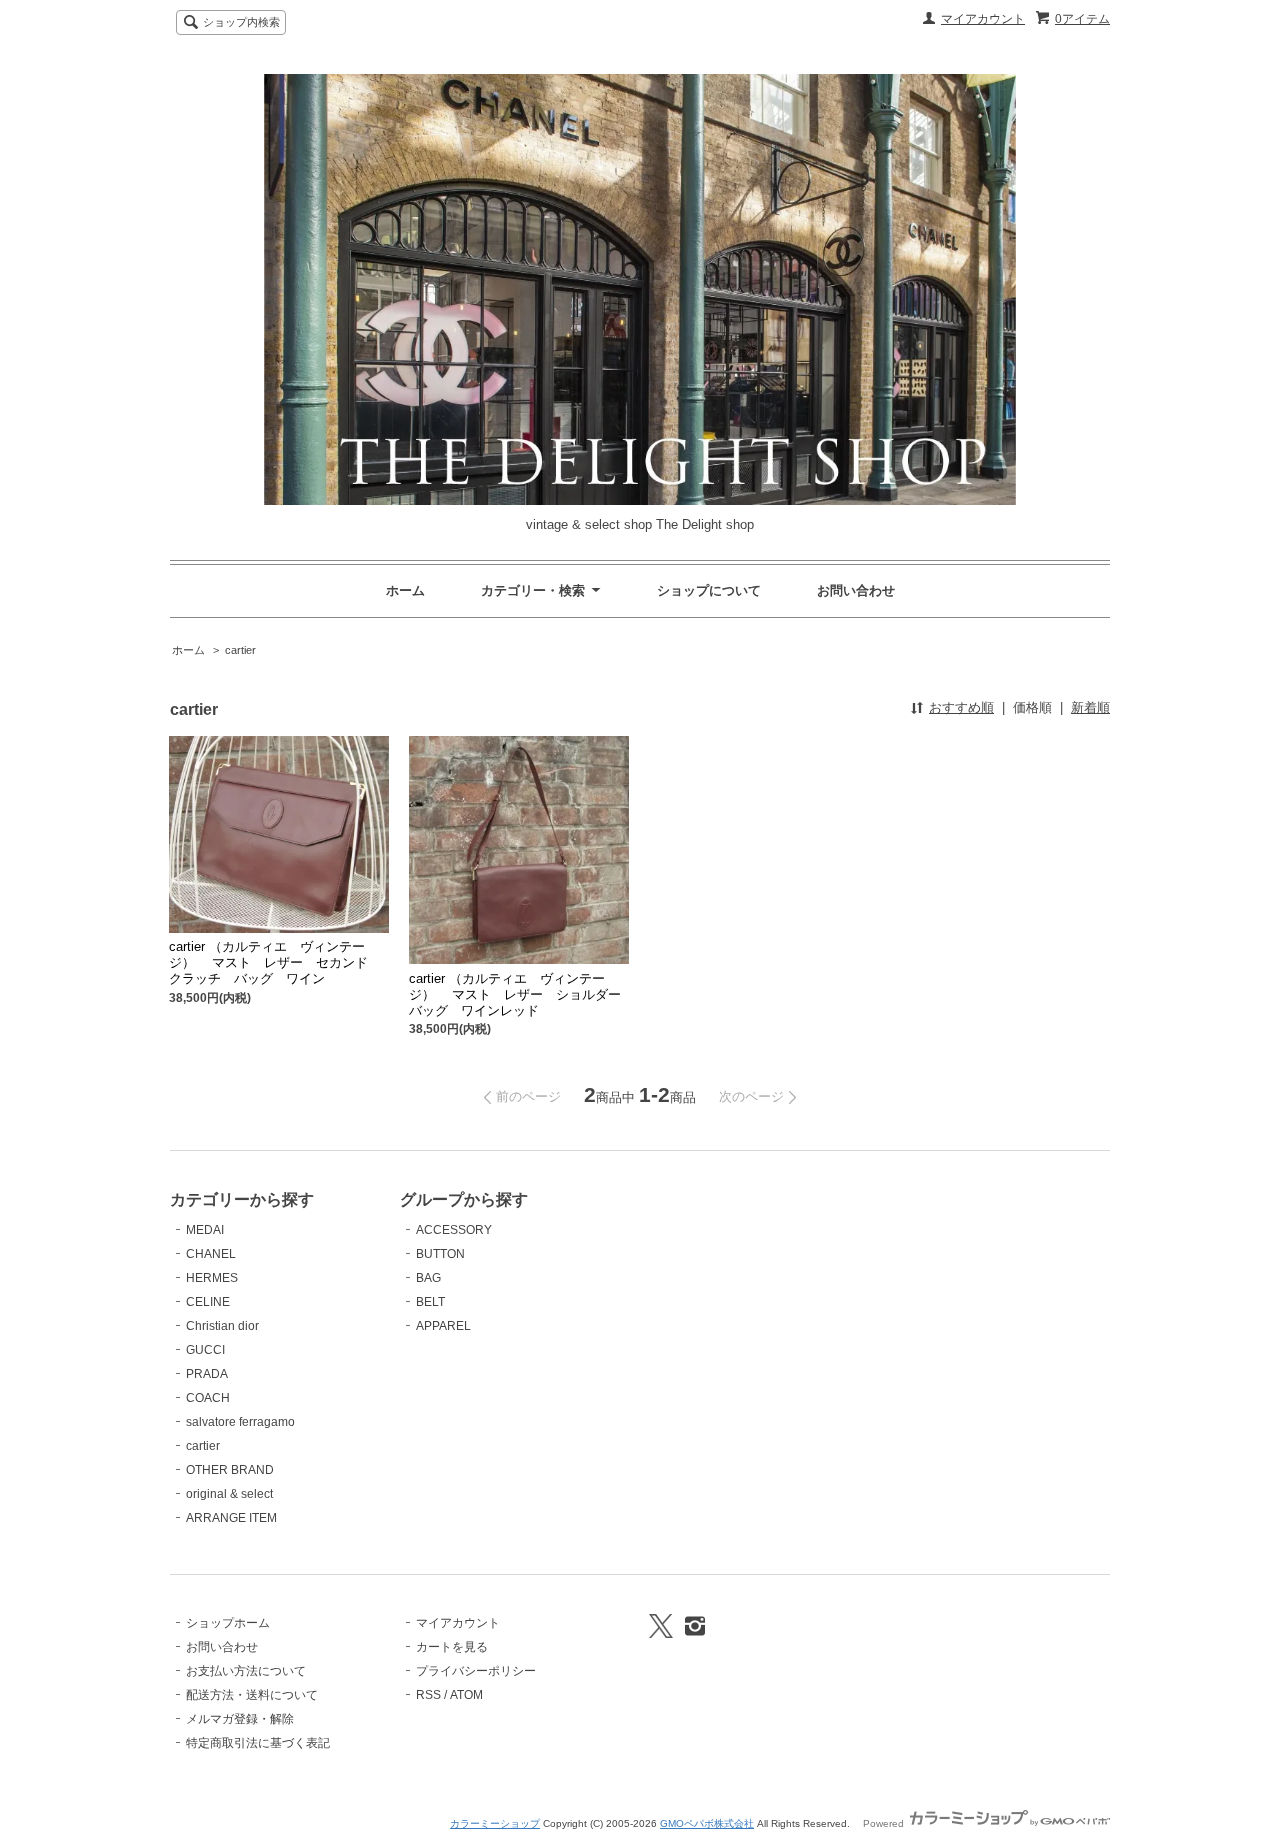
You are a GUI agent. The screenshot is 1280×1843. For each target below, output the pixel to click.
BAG (428, 1278)
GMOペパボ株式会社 (707, 1823)
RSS (428, 1695)
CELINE (208, 1302)
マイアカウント (983, 19)
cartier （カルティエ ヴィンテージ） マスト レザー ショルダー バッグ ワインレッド (521, 994)
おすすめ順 (961, 707)
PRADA (207, 1374)
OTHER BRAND (230, 1470)
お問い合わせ (856, 590)
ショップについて (709, 590)
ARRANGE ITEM (231, 1518)
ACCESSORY (454, 1230)
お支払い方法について (246, 1671)
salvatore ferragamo (240, 1422)
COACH (208, 1398)
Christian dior (222, 1326)
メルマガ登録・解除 (240, 1719)
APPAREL (443, 1326)
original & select (229, 1494)
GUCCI (205, 1350)
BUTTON (440, 1254)
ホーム (405, 590)
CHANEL (211, 1254)
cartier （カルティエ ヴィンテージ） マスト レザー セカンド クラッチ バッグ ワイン (275, 962)
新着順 (1090, 707)
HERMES (212, 1278)
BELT (430, 1302)
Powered (885, 1823)
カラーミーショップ (495, 1823)
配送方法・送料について (252, 1695)
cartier (240, 650)
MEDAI (205, 1230)
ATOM (466, 1695)
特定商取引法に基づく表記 (258, 1743)
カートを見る (452, 1647)
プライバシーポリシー (476, 1671)
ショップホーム (228, 1623)
